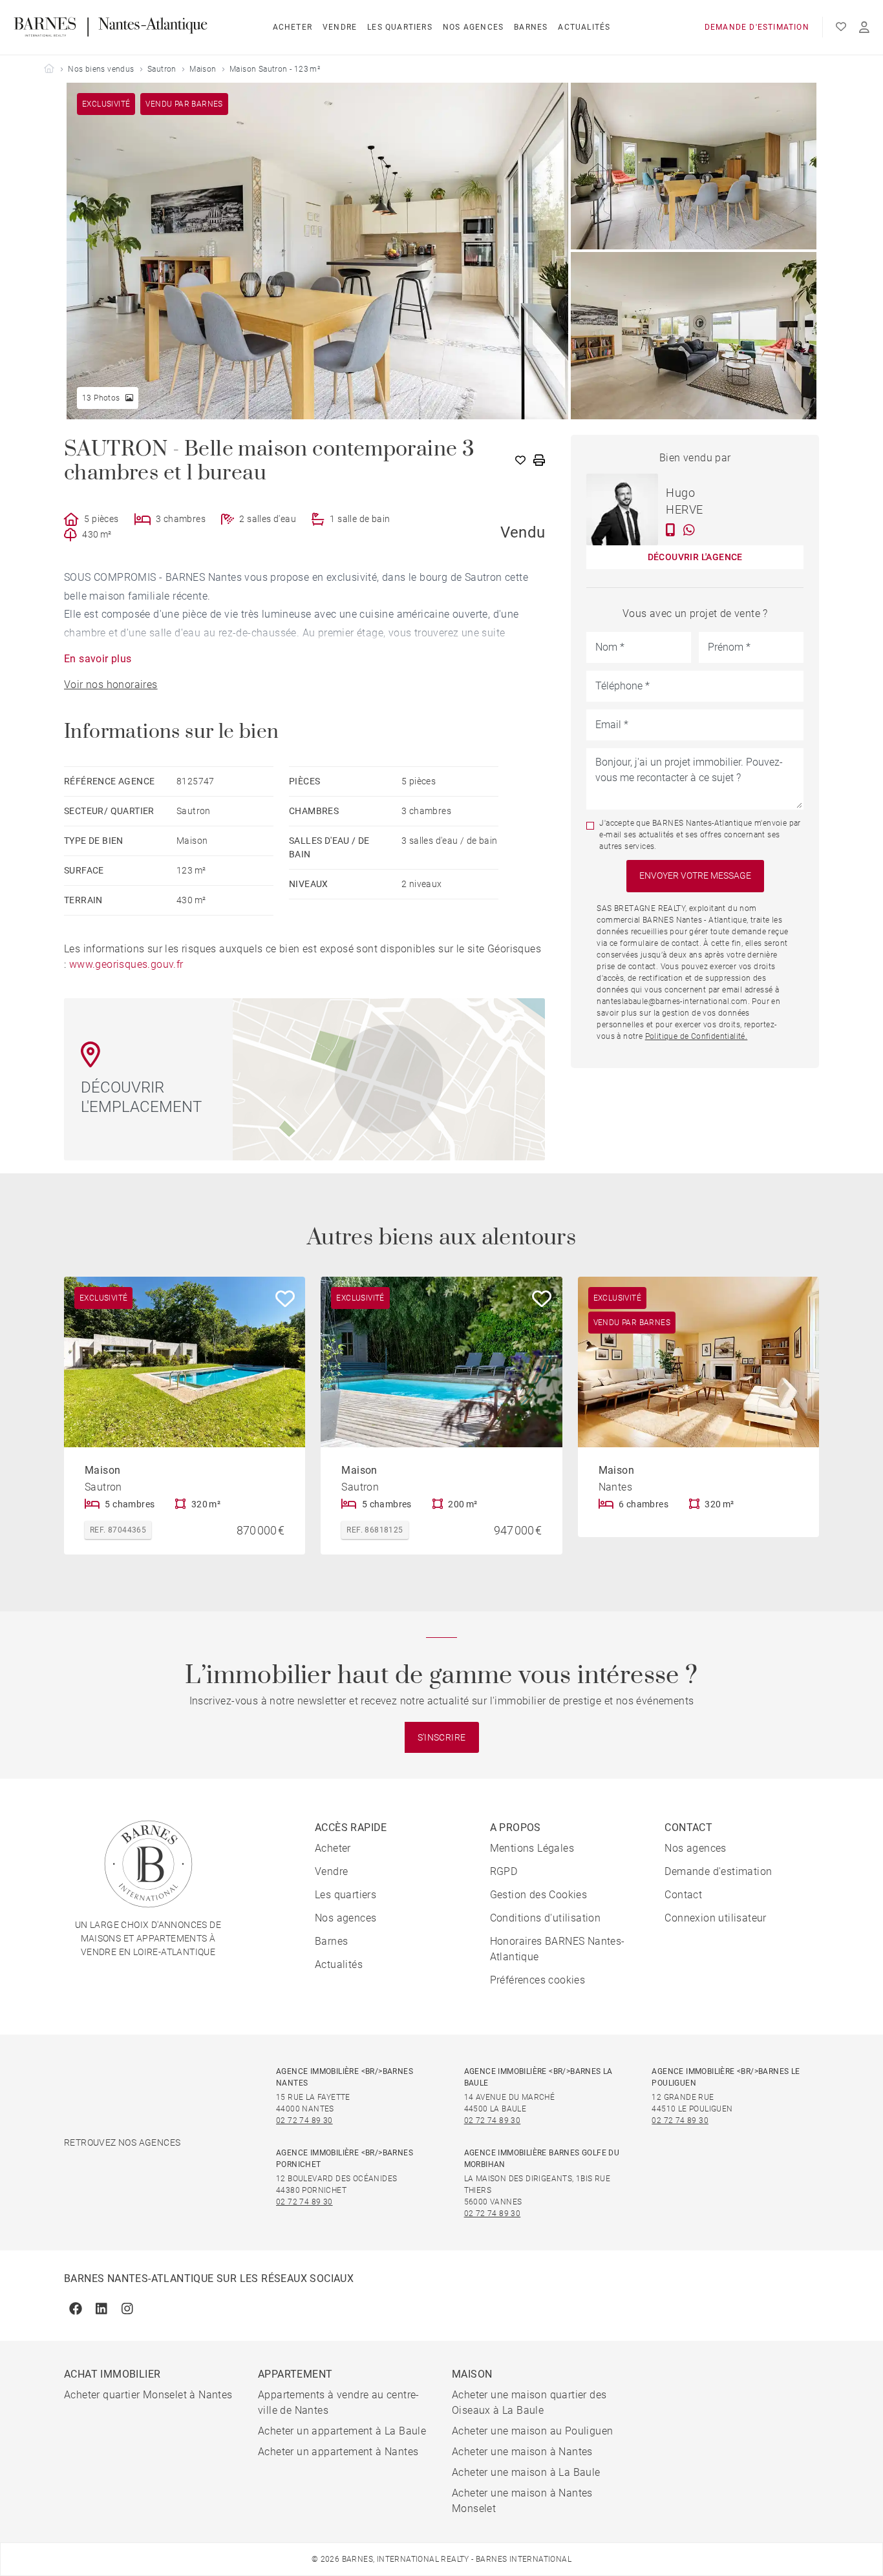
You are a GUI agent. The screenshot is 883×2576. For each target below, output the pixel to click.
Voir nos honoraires (111, 685)
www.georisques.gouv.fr (126, 964)
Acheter (293, 27)
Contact (683, 1895)
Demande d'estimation (757, 27)
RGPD (504, 1871)
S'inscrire (442, 1737)
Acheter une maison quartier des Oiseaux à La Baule (529, 2403)
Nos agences (473, 27)
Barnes (531, 27)
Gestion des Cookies (539, 1895)
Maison (203, 69)
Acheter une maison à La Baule (526, 2472)
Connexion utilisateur (715, 1918)
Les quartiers (400, 27)
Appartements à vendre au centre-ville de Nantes (339, 2403)
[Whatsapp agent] (689, 530)
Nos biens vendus (101, 69)
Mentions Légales (532, 1848)
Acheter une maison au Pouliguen (532, 2431)
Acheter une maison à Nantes (522, 2452)
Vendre (340, 27)
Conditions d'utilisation (546, 1918)
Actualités (584, 27)
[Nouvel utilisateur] (864, 27)
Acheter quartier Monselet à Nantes (148, 2395)
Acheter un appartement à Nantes (338, 2452)
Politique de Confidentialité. (697, 1036)
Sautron (162, 69)
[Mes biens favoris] (841, 27)
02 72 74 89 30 (304, 2120)
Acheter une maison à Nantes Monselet (522, 2501)
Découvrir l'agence (695, 557)
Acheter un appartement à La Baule (342, 2431)
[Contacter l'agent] (671, 530)
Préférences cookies (538, 1980)
